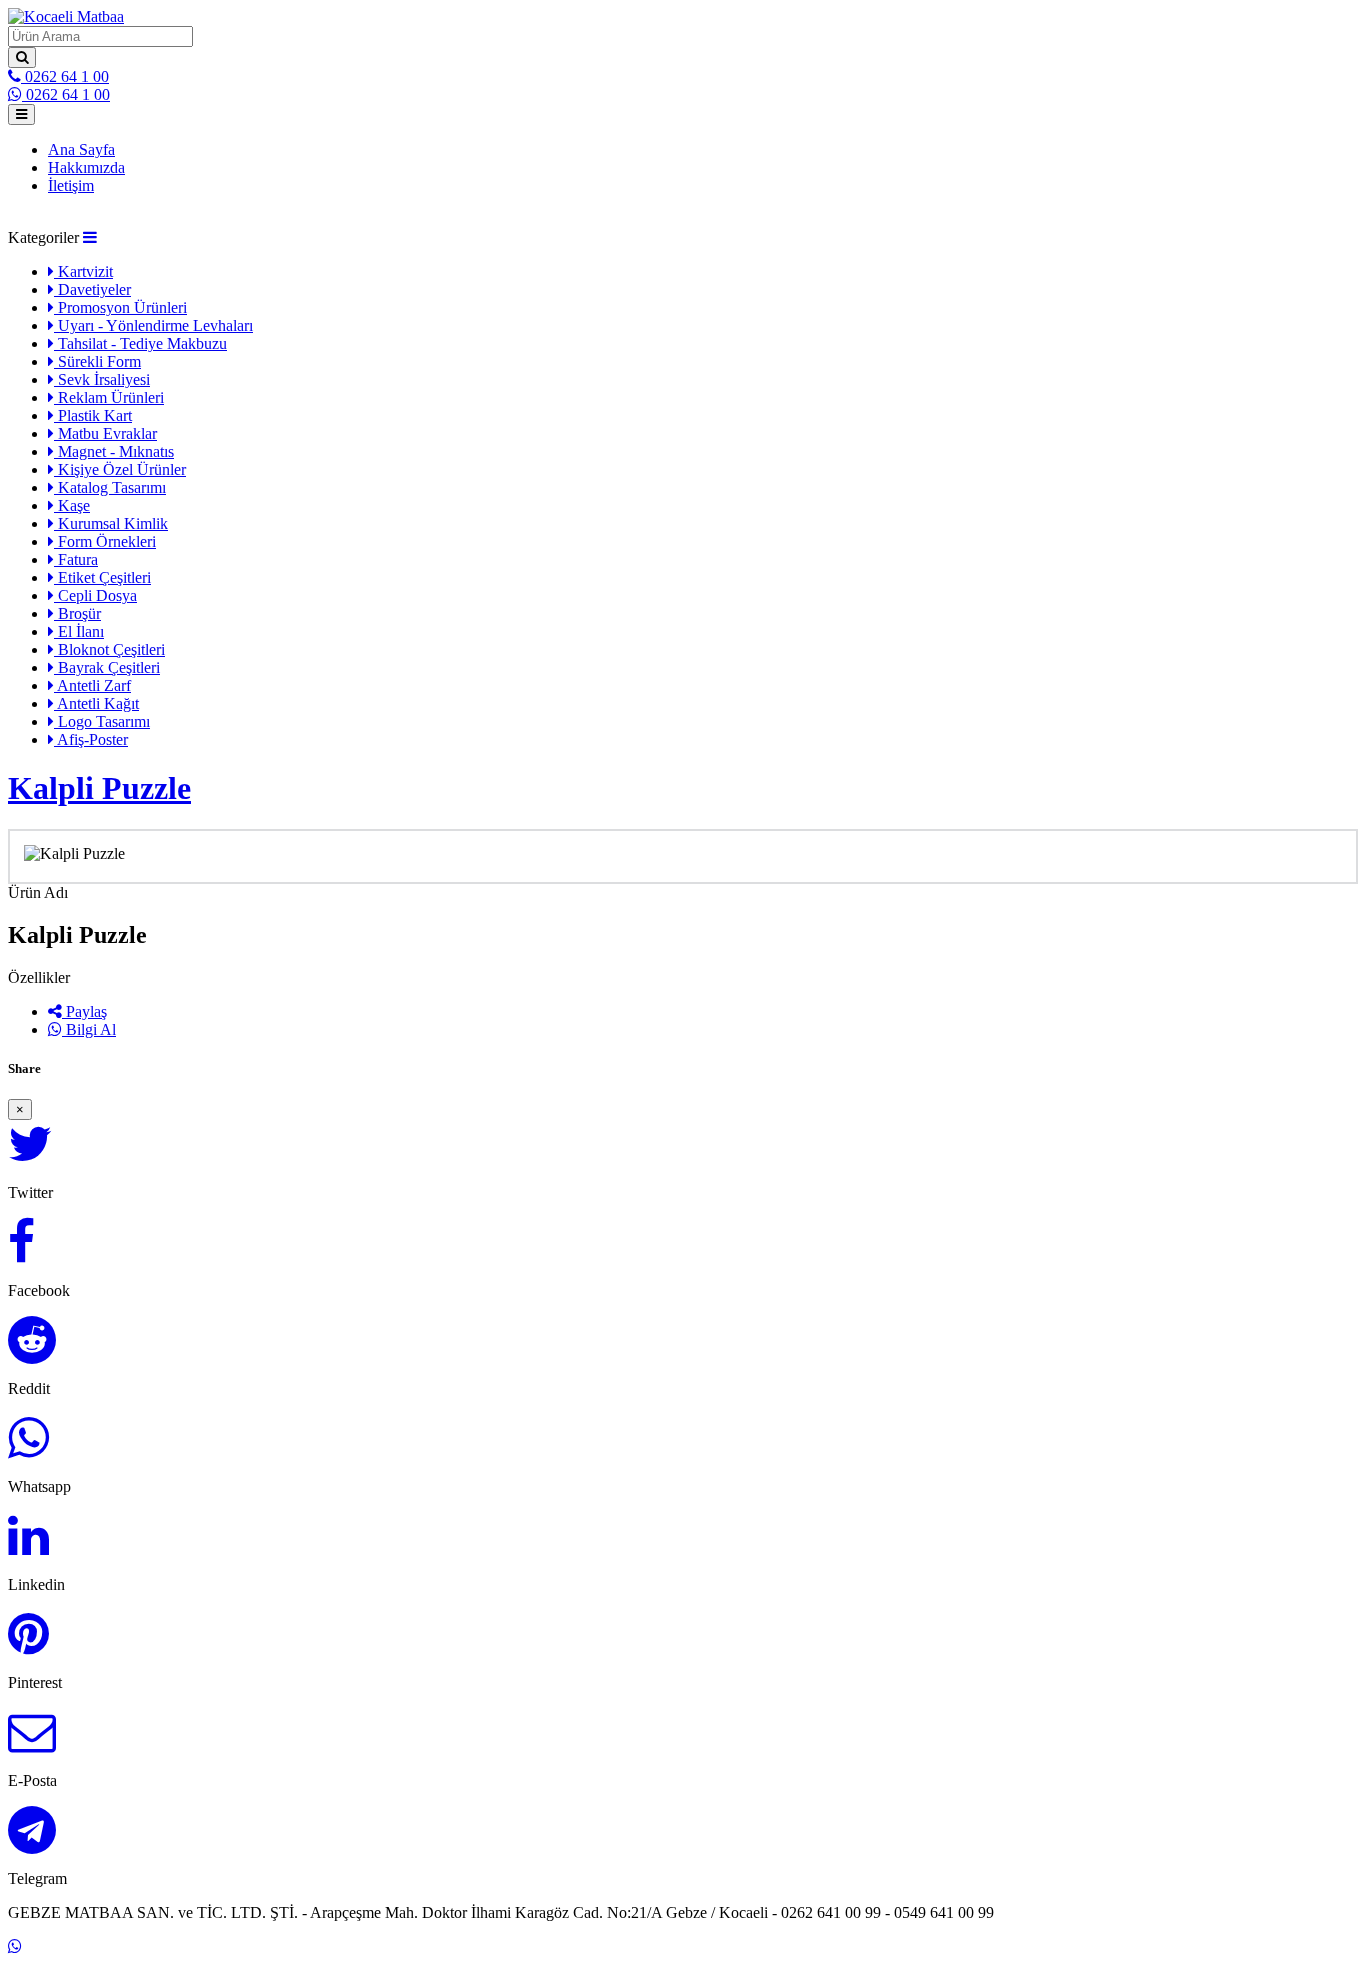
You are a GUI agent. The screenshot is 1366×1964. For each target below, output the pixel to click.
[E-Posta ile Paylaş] (32, 1743)
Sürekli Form (97, 361)
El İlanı (79, 631)
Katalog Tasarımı (110, 487)
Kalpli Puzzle (99, 788)
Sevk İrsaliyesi (102, 379)
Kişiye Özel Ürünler (120, 469)
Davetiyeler (92, 289)
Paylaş (84, 1011)
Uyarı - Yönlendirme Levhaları (153, 325)
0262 (65, 76)
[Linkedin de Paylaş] (28, 1547)
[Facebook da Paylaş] (21, 1253)
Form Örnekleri (105, 541)
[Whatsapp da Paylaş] (28, 1449)
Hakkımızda (86, 167)
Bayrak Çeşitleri (107, 667)
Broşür (77, 613)
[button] (90, 237)
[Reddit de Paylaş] (32, 1351)
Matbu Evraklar (105, 433)
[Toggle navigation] (21, 114)
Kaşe (72, 505)
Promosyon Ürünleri (120, 307)
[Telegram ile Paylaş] (32, 1841)
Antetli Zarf (92, 685)
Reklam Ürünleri (109, 397)
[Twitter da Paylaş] (30, 1155)
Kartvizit (83, 271)
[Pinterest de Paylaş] (28, 1645)
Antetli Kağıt (96, 703)
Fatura (76, 559)
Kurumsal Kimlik (111, 523)
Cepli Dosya (95, 595)
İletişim (71, 185)
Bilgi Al (89, 1029)
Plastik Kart (93, 415)
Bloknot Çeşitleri (109, 649)
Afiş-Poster (91, 739)
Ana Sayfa (81, 149)
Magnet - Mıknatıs (114, 451)
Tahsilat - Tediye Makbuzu (140, 343)
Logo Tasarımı (102, 721)
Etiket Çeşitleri (102, 577)
